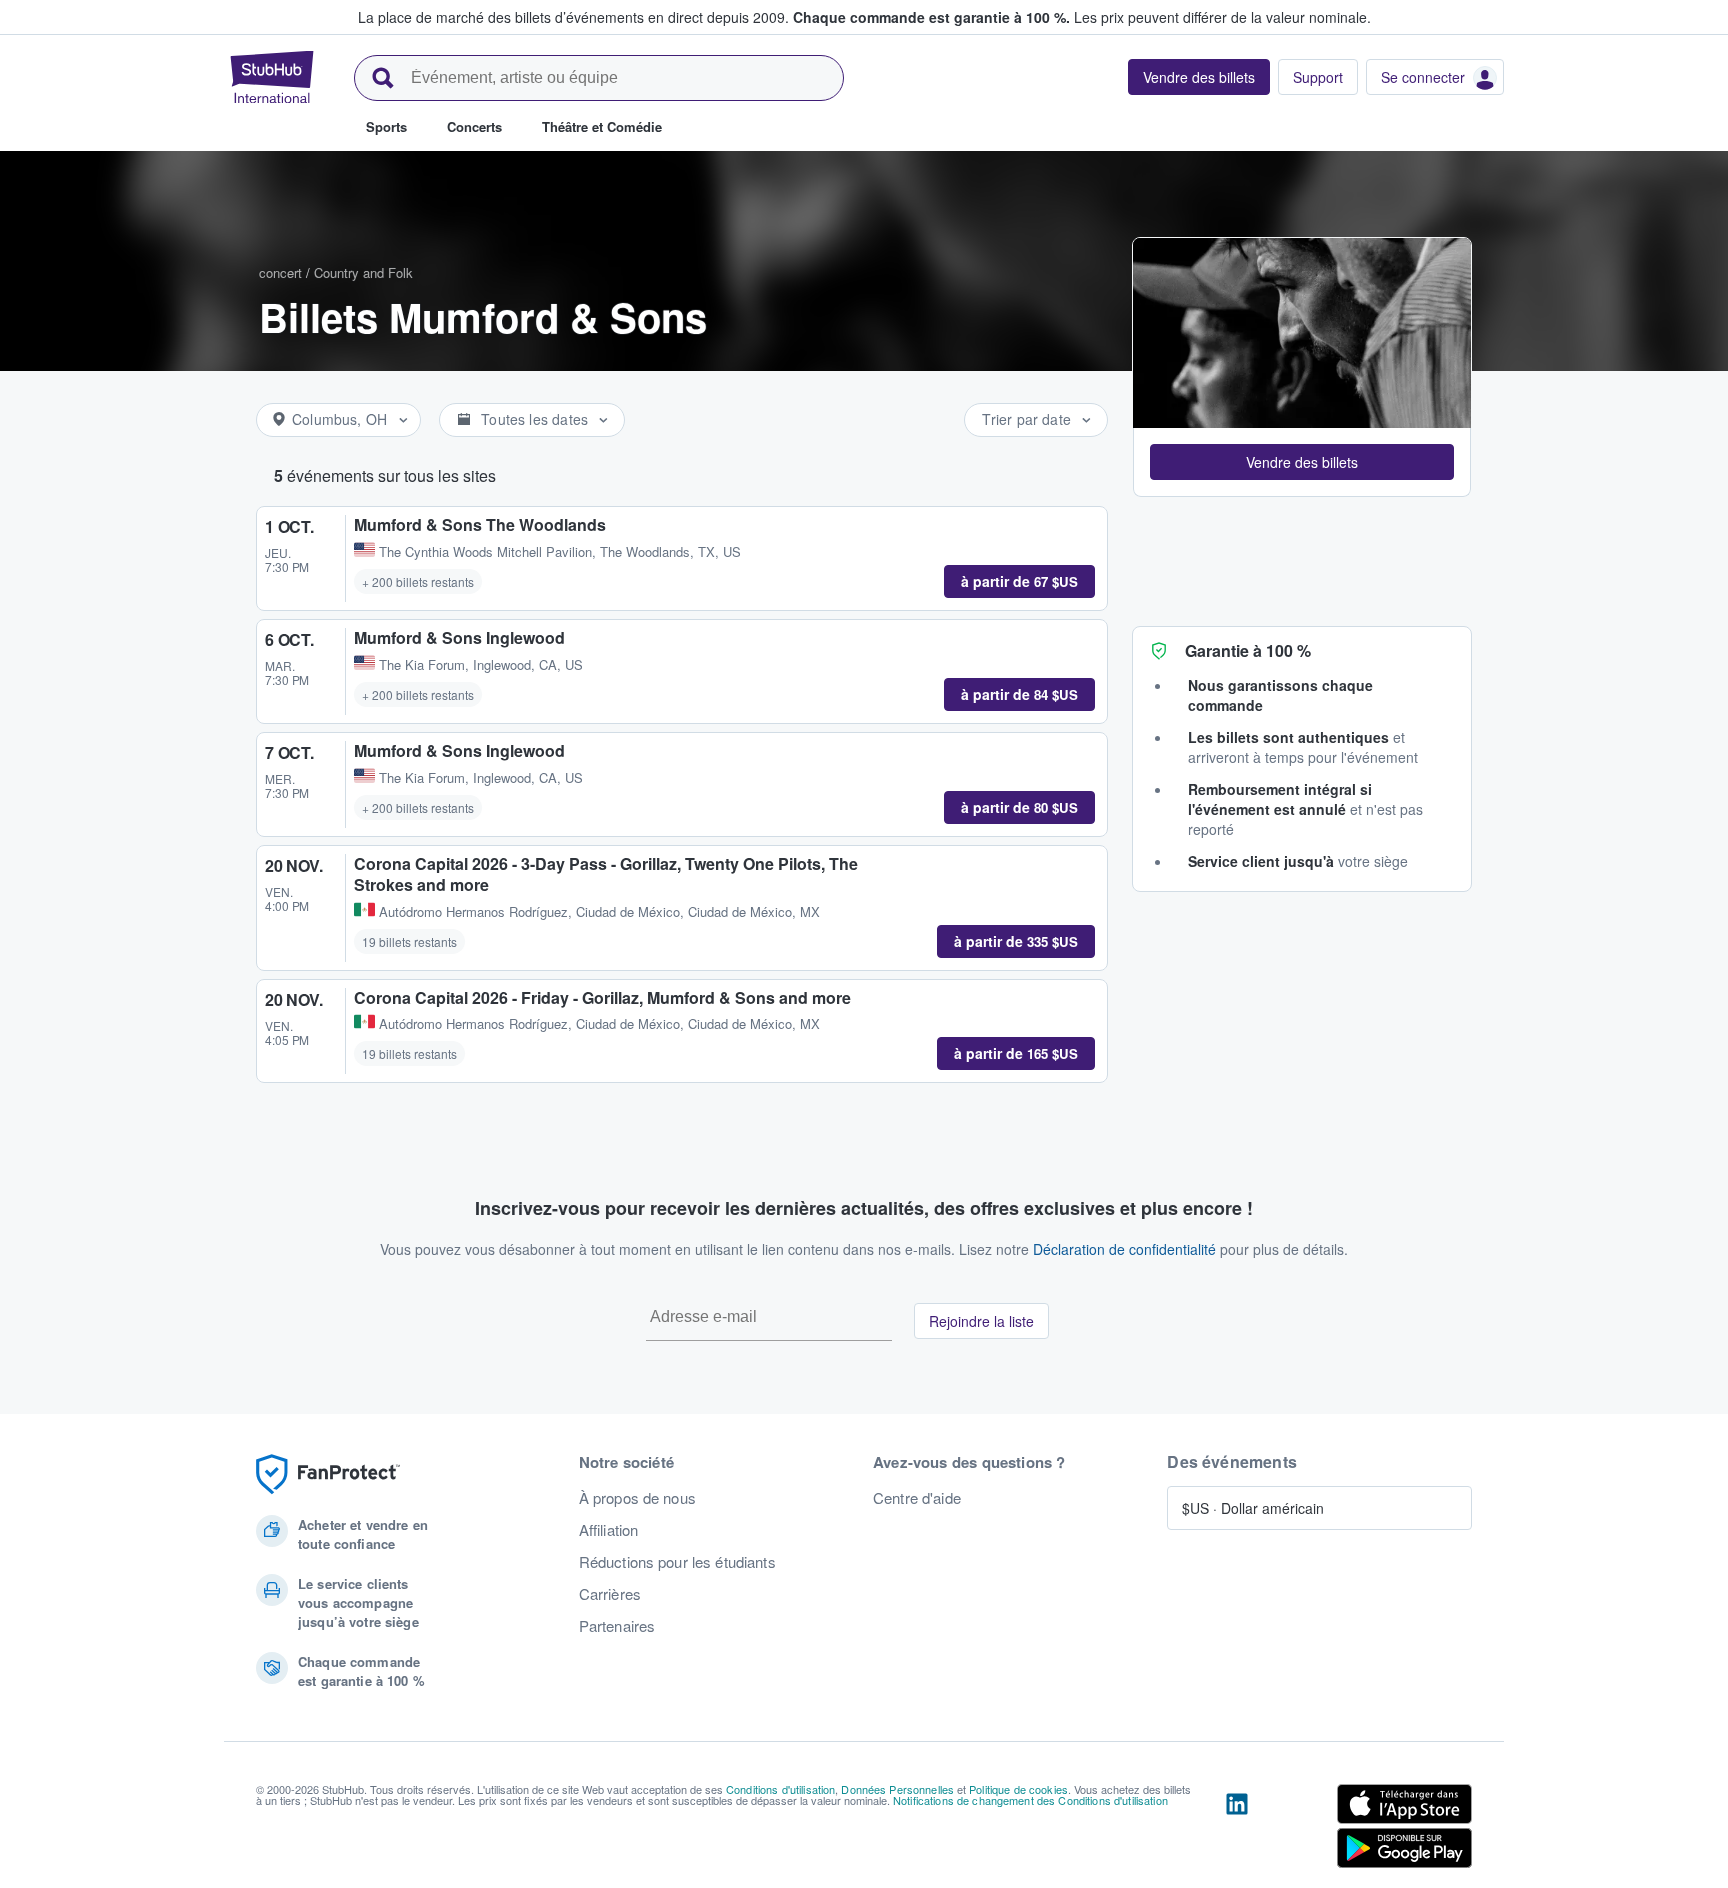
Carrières (610, 1594)
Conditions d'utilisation (780, 1789)
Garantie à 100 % (1248, 650)
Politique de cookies (1018, 1789)
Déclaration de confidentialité (1124, 1249)
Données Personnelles (897, 1789)
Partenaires (617, 1626)
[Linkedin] (1237, 1830)
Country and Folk (363, 272)
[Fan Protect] (328, 1474)
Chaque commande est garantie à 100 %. (931, 17)
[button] (1302, 462)
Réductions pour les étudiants (677, 1562)
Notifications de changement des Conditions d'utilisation (1030, 1800)
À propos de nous (637, 1498)
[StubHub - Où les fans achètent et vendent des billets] (272, 77)
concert (280, 272)
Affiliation (609, 1530)
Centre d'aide (917, 1498)
